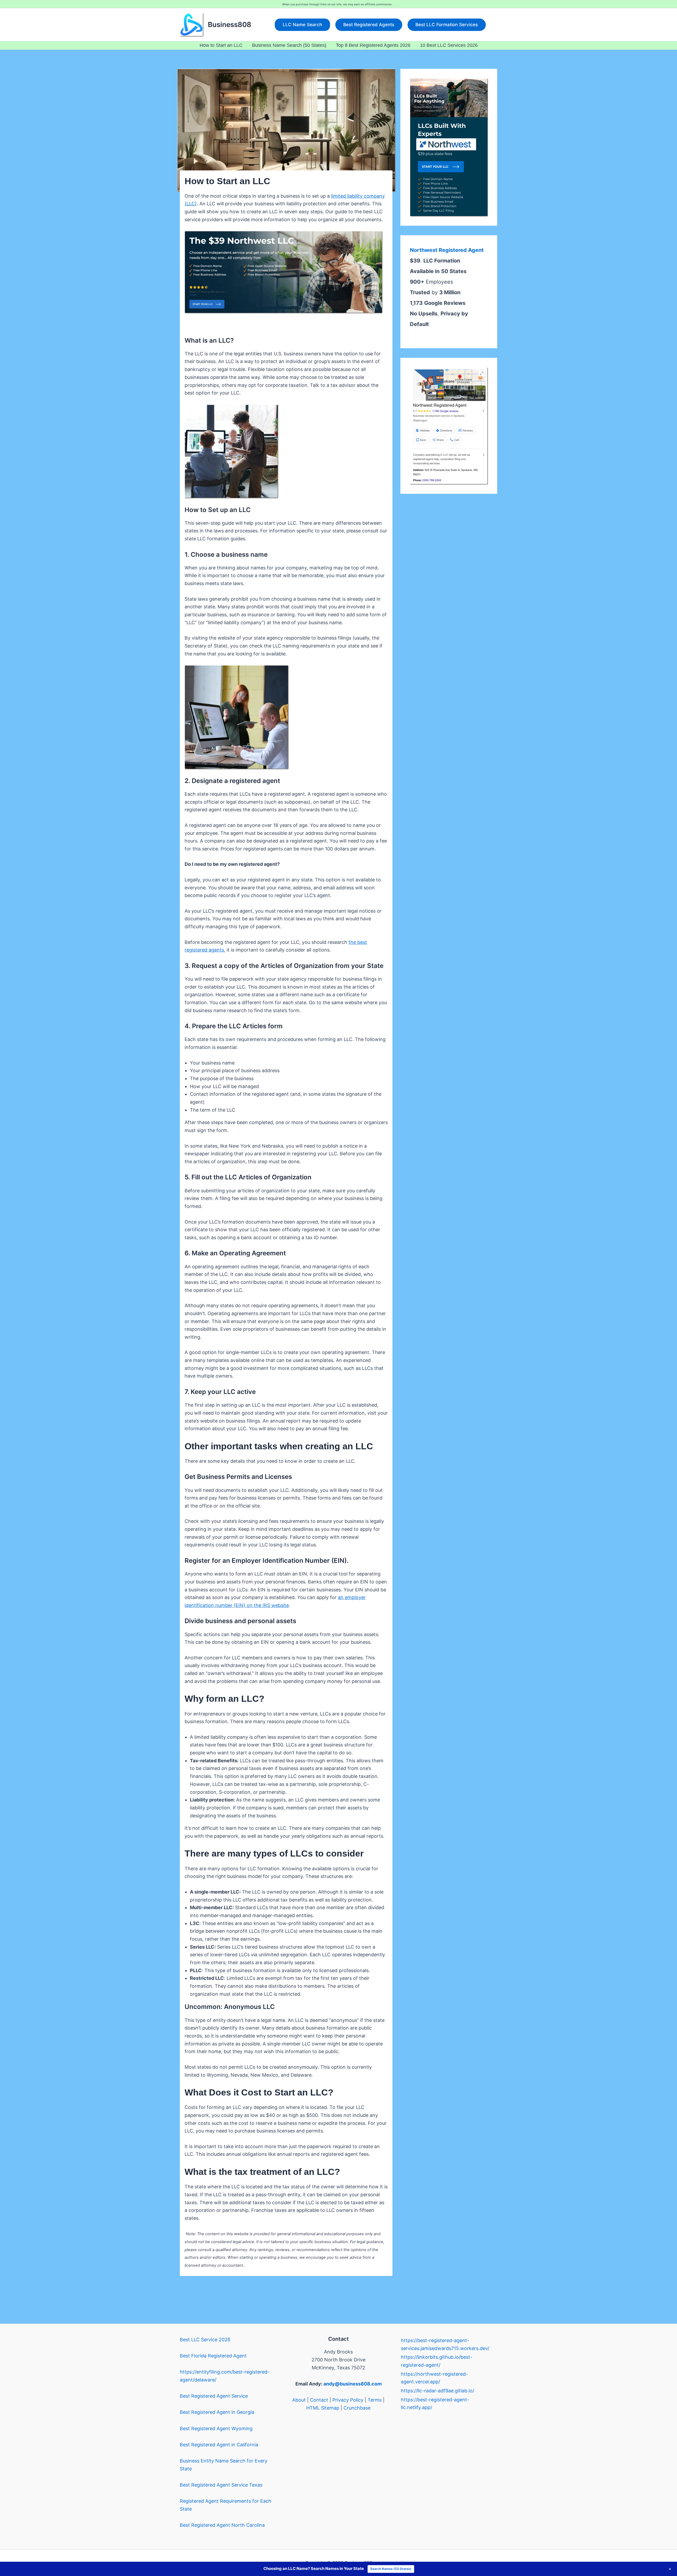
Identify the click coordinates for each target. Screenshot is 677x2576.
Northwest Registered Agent (447, 250)
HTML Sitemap (323, 2408)
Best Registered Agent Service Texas (221, 2485)
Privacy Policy (348, 2400)
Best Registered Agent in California (219, 2445)
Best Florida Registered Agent (213, 2356)
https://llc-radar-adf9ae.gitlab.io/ (438, 2391)
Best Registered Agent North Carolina (222, 2525)
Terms (375, 2400)
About (299, 2400)
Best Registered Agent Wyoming (216, 2428)
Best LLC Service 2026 (205, 2340)
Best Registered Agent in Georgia (217, 2412)
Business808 (230, 24)
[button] (302, 25)
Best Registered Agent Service (214, 2396)
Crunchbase (357, 2408)
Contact (319, 2400)
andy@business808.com (353, 2384)
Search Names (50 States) (391, 2569)
